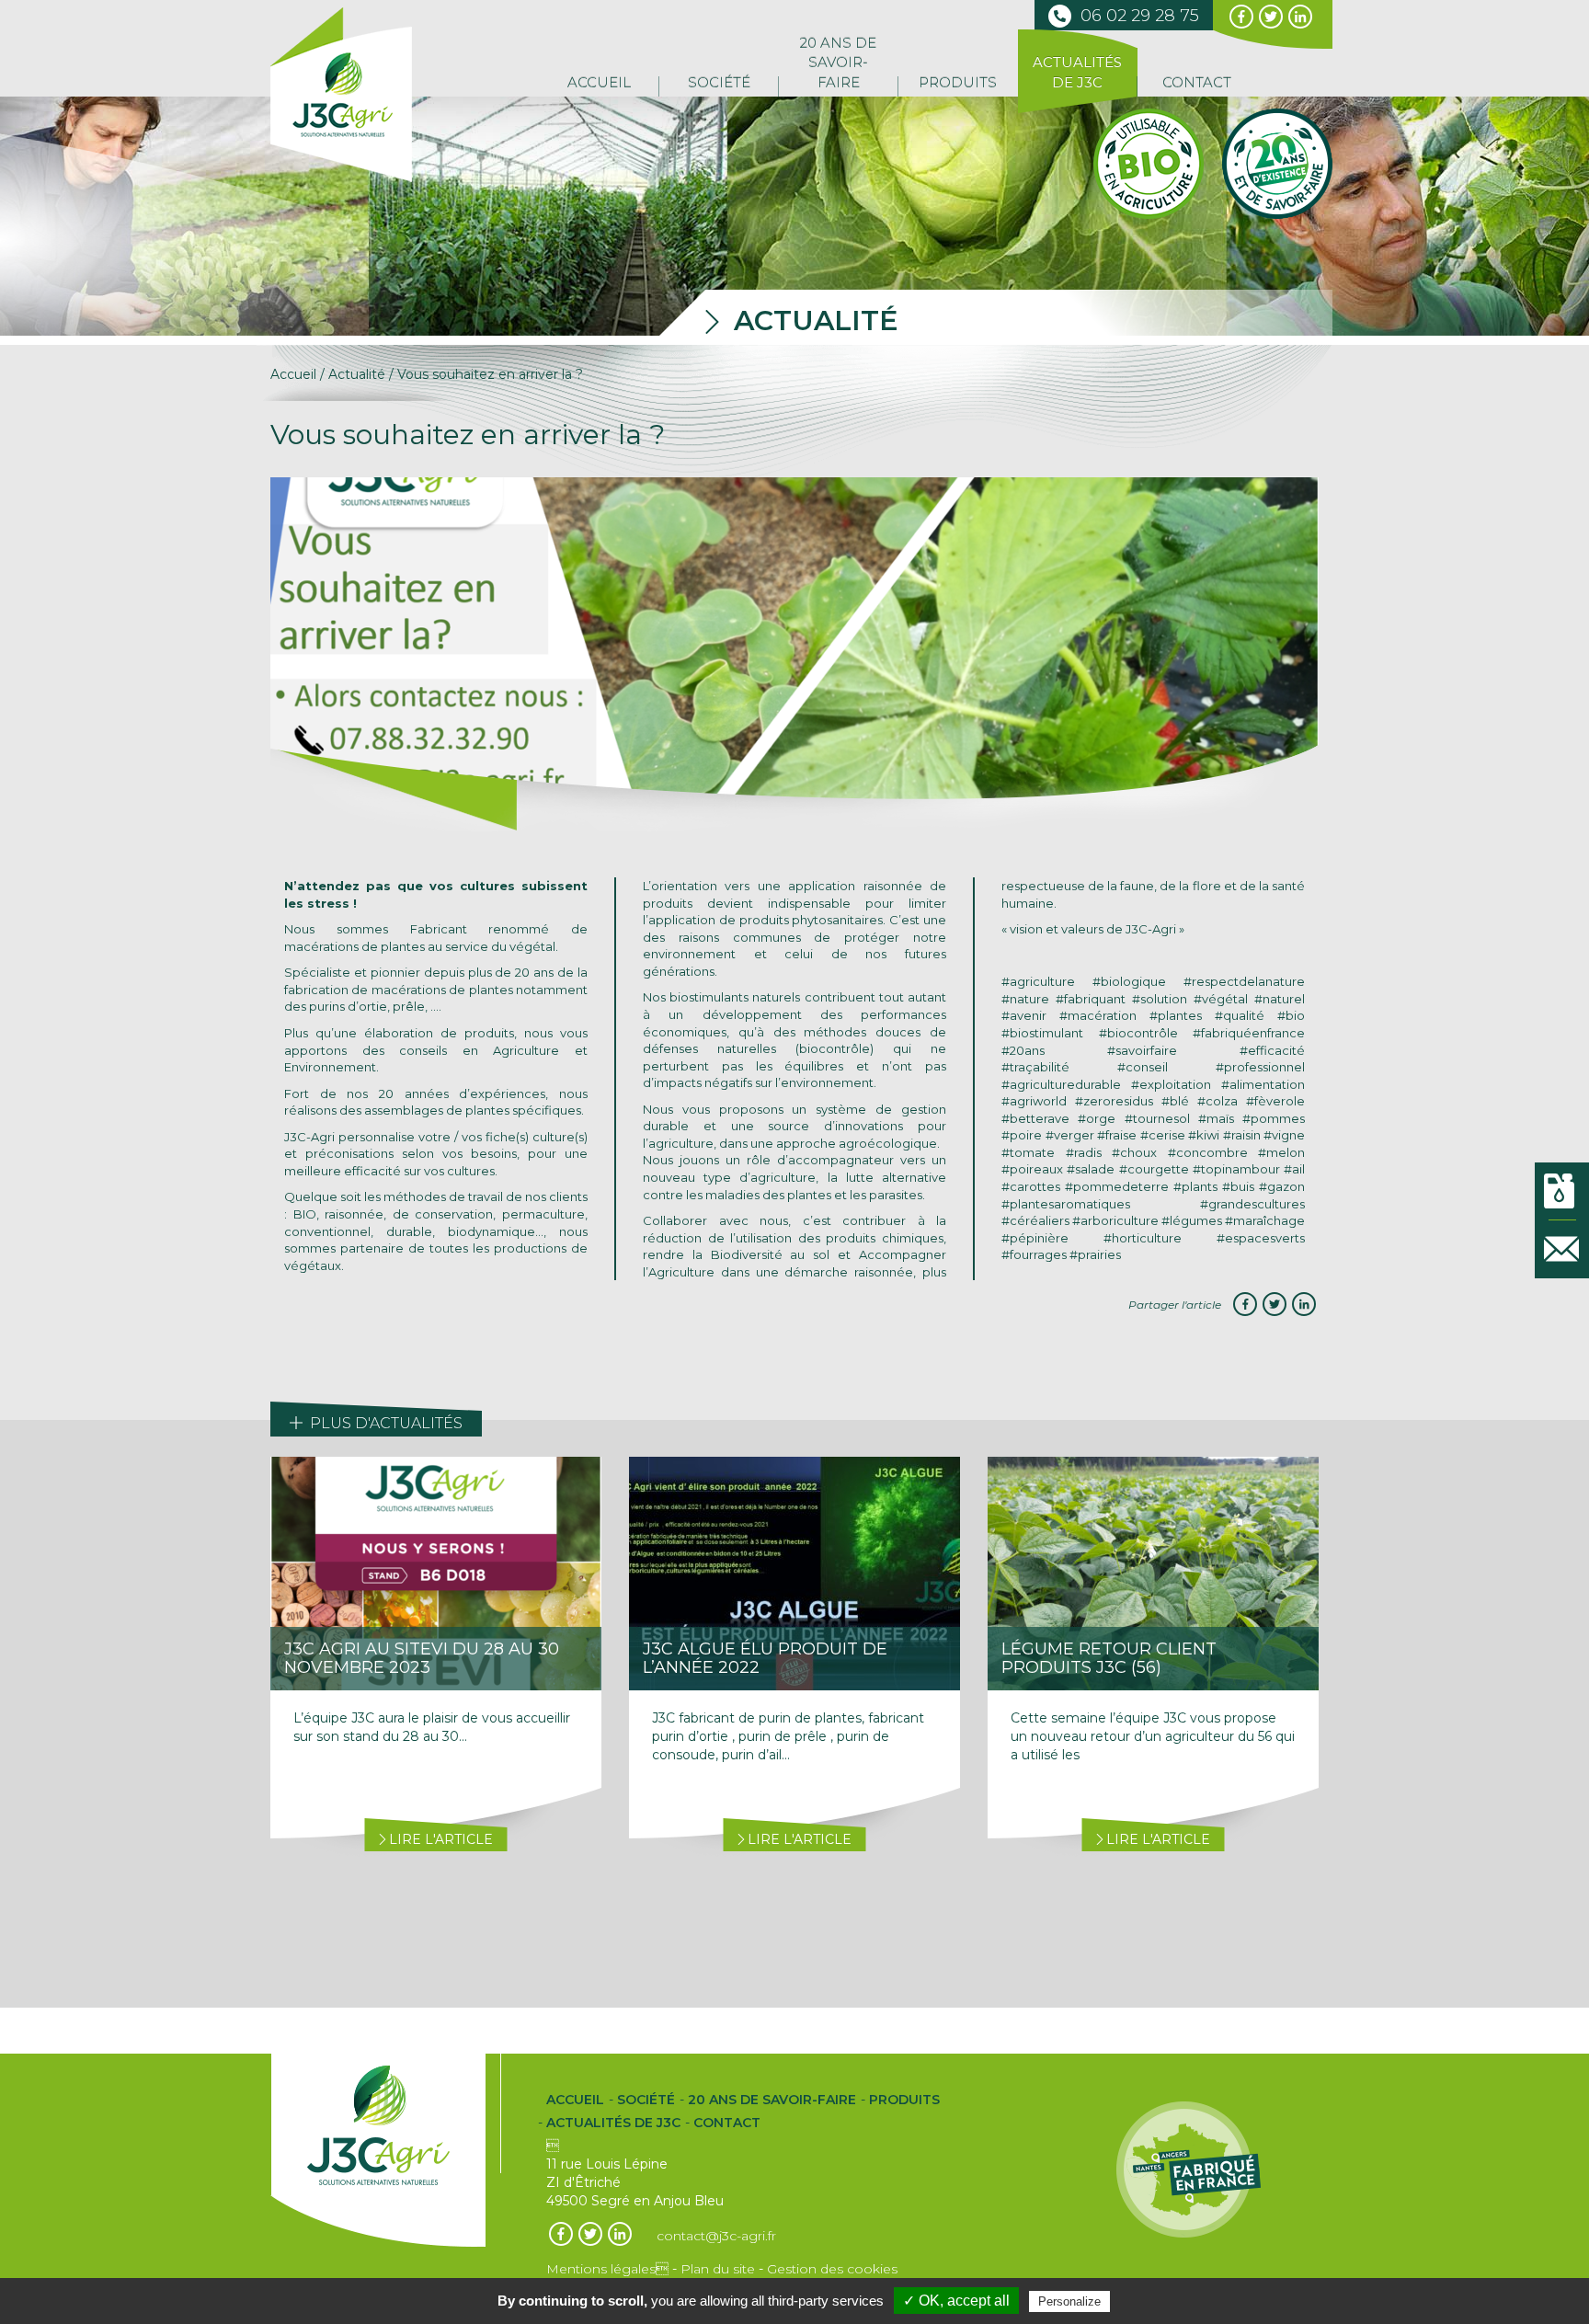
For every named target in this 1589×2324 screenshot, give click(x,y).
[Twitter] (1275, 1304)
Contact (1197, 82)
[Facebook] (1245, 1304)
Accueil (599, 82)
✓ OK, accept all (956, 2301)
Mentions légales (607, 2269)
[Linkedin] (1304, 1304)
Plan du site (718, 2269)
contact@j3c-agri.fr (716, 2236)
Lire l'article (439, 1839)
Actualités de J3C (1077, 72)
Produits (958, 82)
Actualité (357, 374)
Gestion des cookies (832, 2269)
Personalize (1069, 2301)
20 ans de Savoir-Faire (838, 63)
